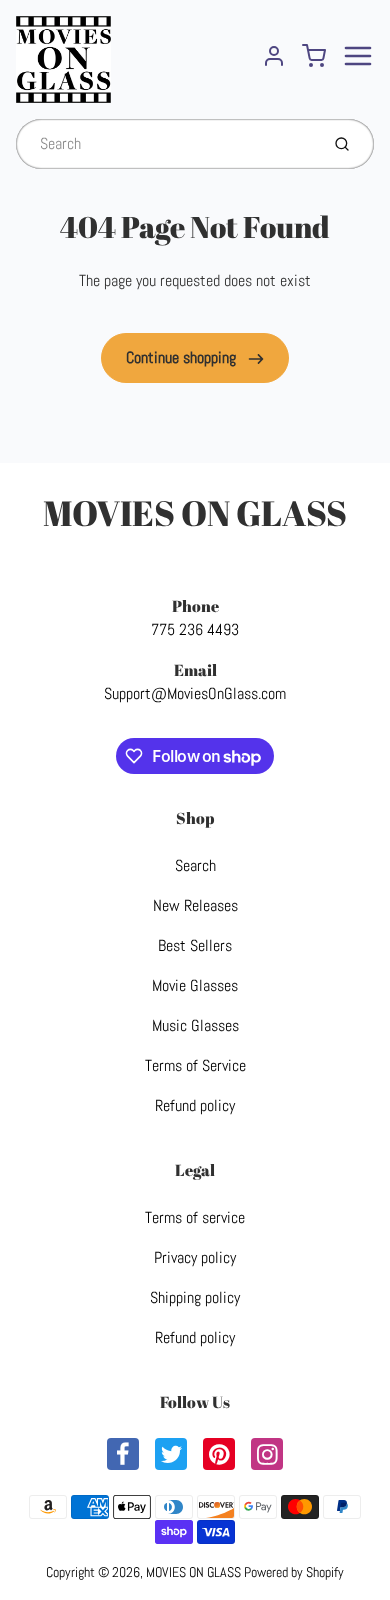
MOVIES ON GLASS (195, 512)
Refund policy (195, 1105)
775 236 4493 (195, 629)
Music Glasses (195, 1025)
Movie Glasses (195, 985)
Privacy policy (195, 1257)
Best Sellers (195, 945)
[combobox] (165, 144)
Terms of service (195, 1217)
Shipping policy (195, 1297)
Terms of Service (195, 1065)
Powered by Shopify (294, 1572)
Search (195, 865)
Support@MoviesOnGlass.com (195, 693)
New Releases (195, 905)
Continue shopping (183, 357)
